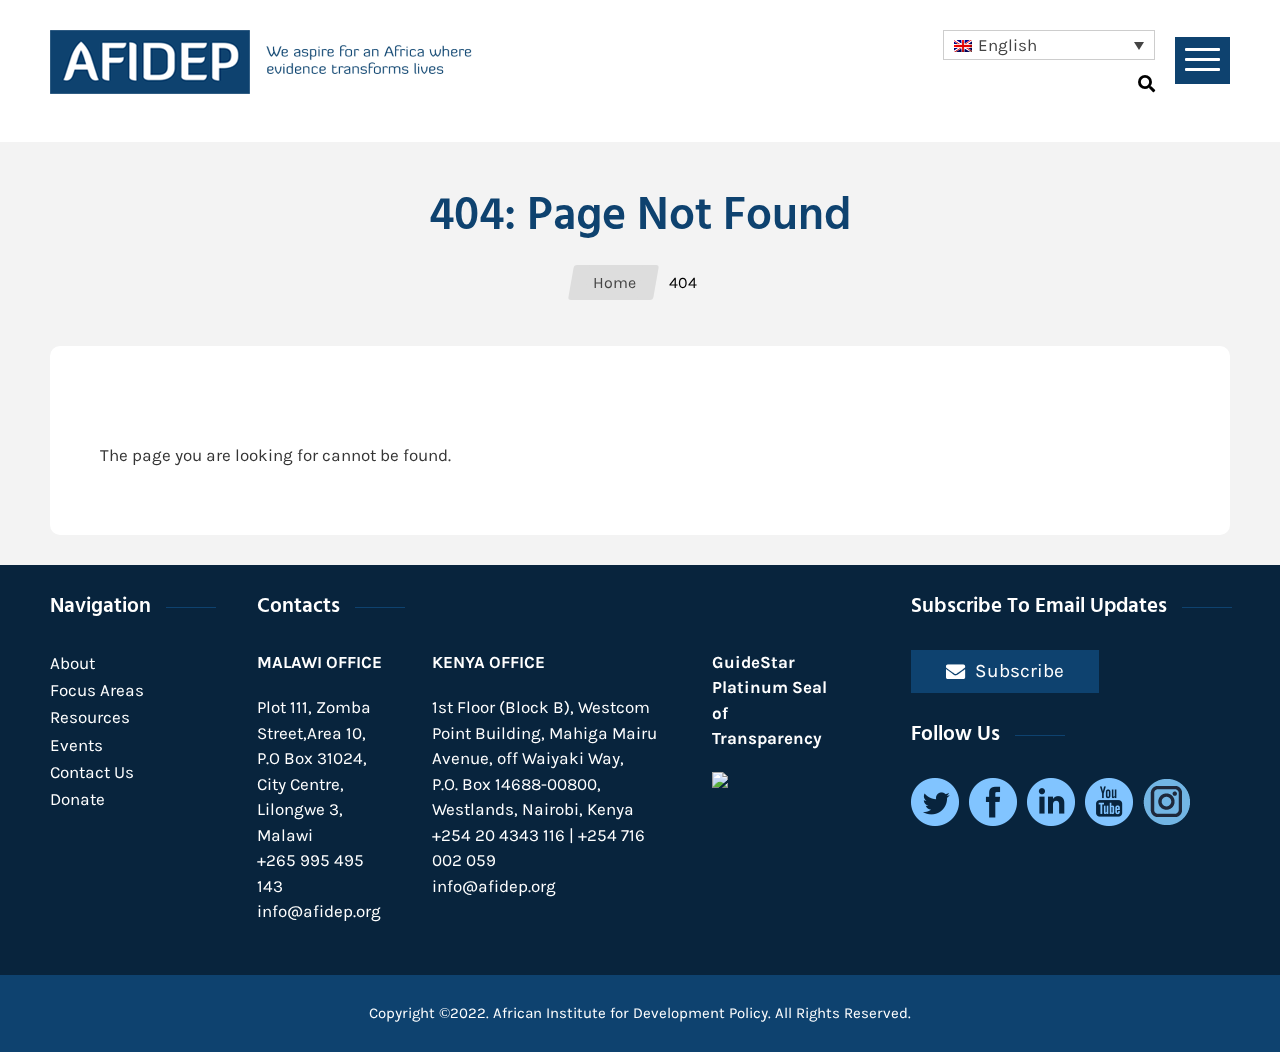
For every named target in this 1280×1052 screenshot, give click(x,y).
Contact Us (92, 772)
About (72, 663)
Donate (77, 799)
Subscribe (1019, 670)
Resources (90, 717)
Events (76, 745)
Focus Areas (97, 690)
